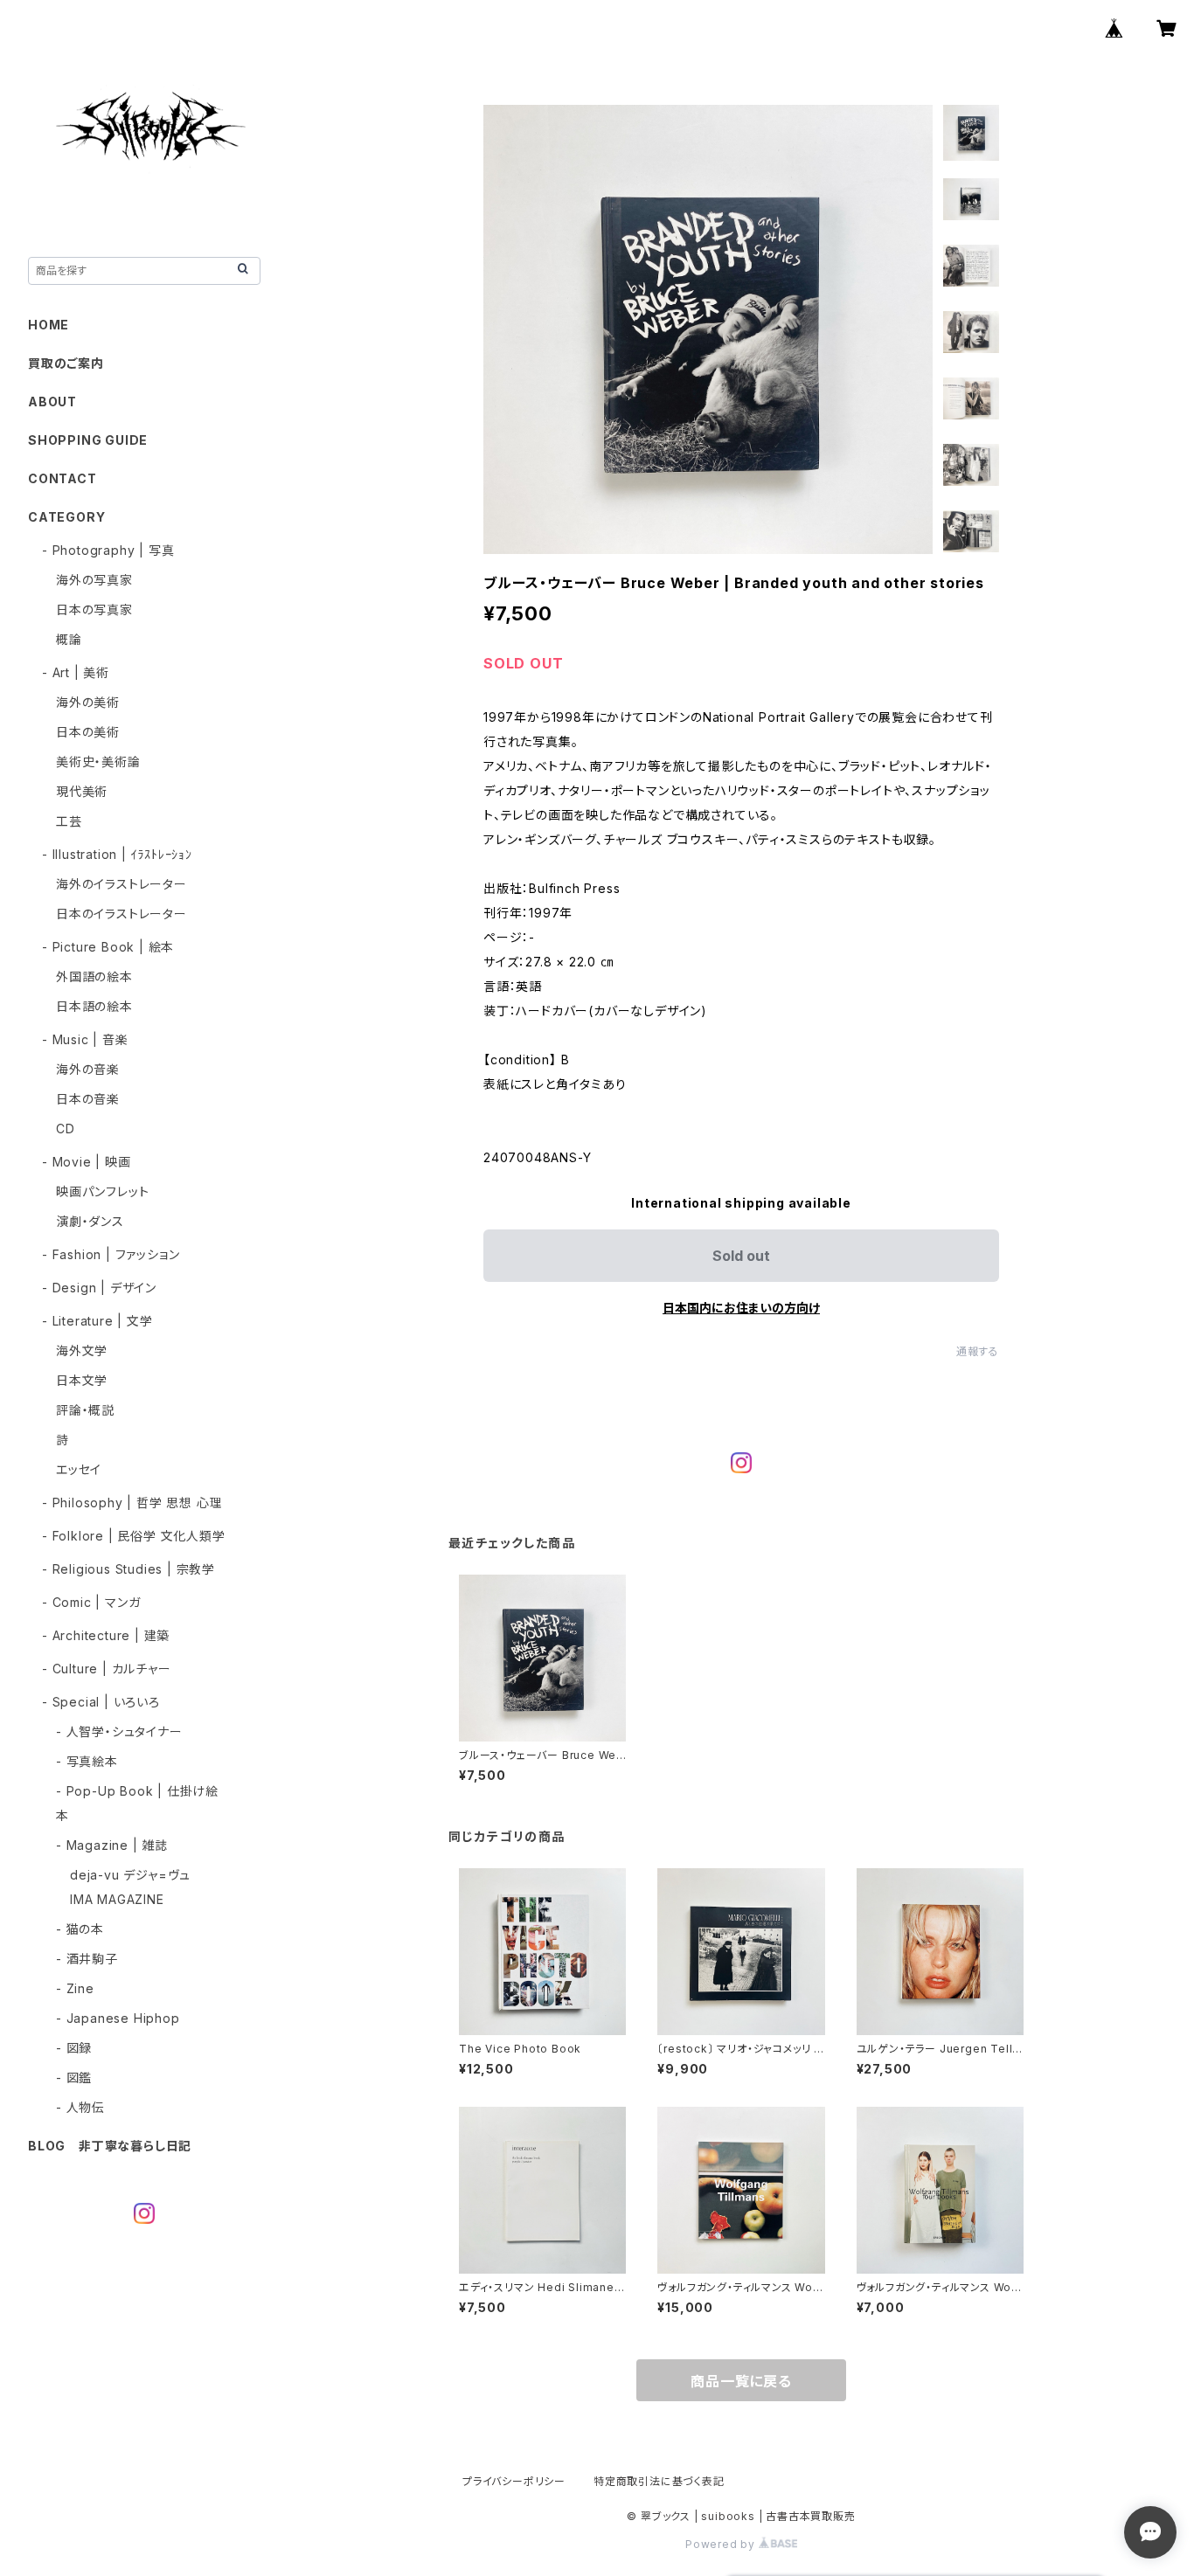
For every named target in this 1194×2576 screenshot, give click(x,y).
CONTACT (62, 478)
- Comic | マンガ (91, 1602)
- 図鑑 (74, 2077)
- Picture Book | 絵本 (108, 947)
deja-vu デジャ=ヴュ (130, 1875)
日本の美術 (88, 732)
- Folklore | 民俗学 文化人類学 (134, 1536)
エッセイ (79, 1469)
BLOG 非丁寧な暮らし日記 (110, 2146)
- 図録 (74, 2048)
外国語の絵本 (94, 976)
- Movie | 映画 (87, 1162)
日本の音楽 (88, 1099)
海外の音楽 (88, 1069)
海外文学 (82, 1350)
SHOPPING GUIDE (88, 440)
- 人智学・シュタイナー (119, 1731)
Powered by (722, 2544)
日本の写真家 (94, 609)
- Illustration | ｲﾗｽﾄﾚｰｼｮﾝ (117, 854)
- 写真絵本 (87, 1761)
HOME (49, 325)
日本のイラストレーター (121, 914)
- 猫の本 (80, 1929)
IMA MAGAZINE (117, 1899)
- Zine (75, 1988)
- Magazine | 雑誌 (112, 1845)
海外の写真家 (94, 580)
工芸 (69, 821)
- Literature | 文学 (97, 1321)
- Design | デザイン (99, 1288)
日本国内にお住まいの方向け (741, 1308)
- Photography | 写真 (108, 550)
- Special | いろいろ (101, 1702)
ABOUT (52, 402)
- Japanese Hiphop (118, 2018)
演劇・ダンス (90, 1221)
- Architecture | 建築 (106, 1635)
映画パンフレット (102, 1191)
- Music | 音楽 (85, 1039)
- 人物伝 (80, 2107)
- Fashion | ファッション (111, 1254)
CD (66, 1129)
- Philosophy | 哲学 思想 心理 (132, 1503)
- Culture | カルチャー (107, 1669)
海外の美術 (88, 702)
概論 (69, 639)
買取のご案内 (66, 363)
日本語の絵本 (94, 1006)
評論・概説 (85, 1410)
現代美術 (82, 791)
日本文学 (82, 1380)
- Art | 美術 (76, 672)
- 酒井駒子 (87, 1959)
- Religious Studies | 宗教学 (128, 1569)
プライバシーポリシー (514, 2481)
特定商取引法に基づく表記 (659, 2481)
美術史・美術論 (98, 762)
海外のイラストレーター (121, 884)
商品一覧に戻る (741, 2381)
